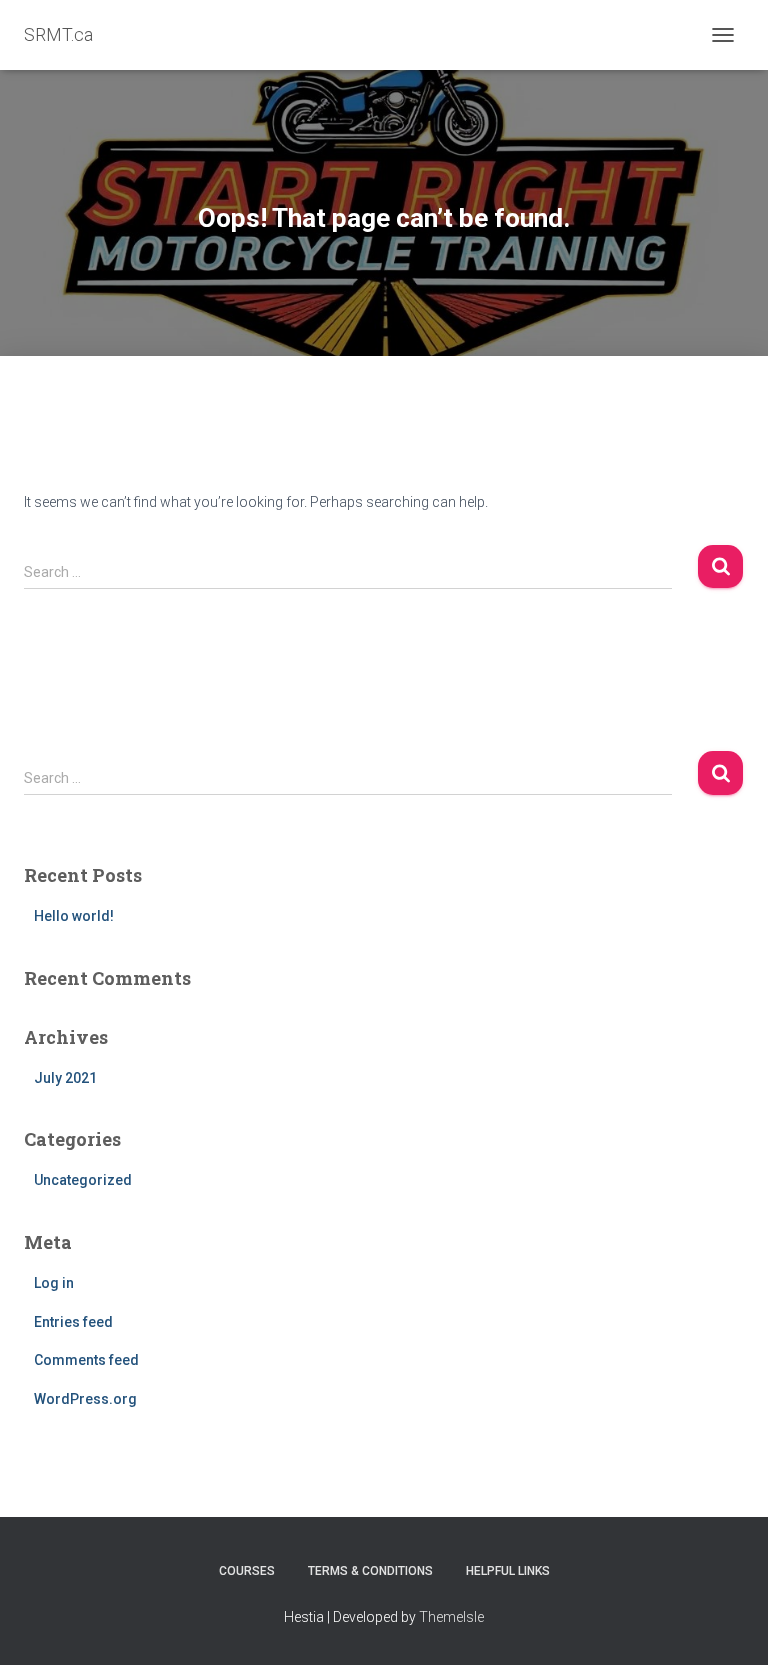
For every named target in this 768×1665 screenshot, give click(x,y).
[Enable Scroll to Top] (728, 1625)
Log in (54, 1283)
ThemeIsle (451, 1617)
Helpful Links (508, 1571)
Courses (247, 1571)
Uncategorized (83, 1180)
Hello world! (74, 916)
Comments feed (86, 1360)
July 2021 (65, 1078)
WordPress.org (85, 1399)
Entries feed (73, 1322)
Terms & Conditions (370, 1571)
